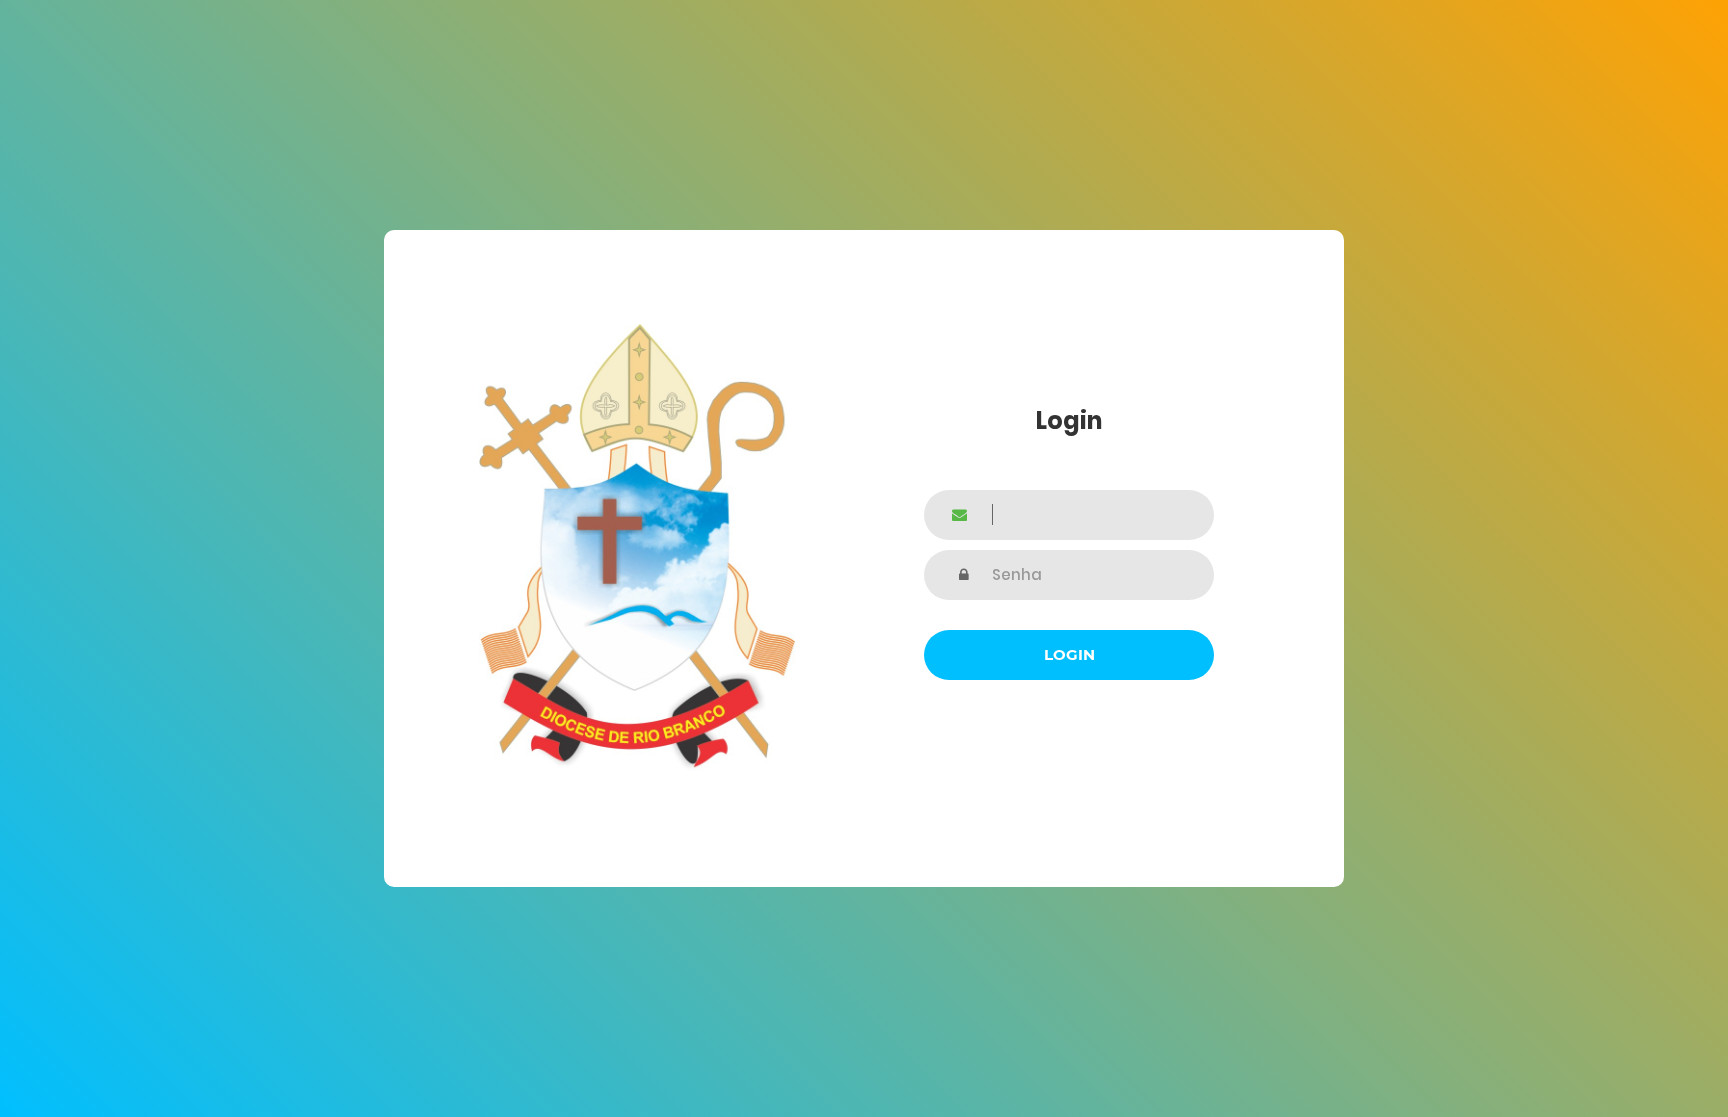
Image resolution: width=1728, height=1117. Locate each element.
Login (1069, 654)
